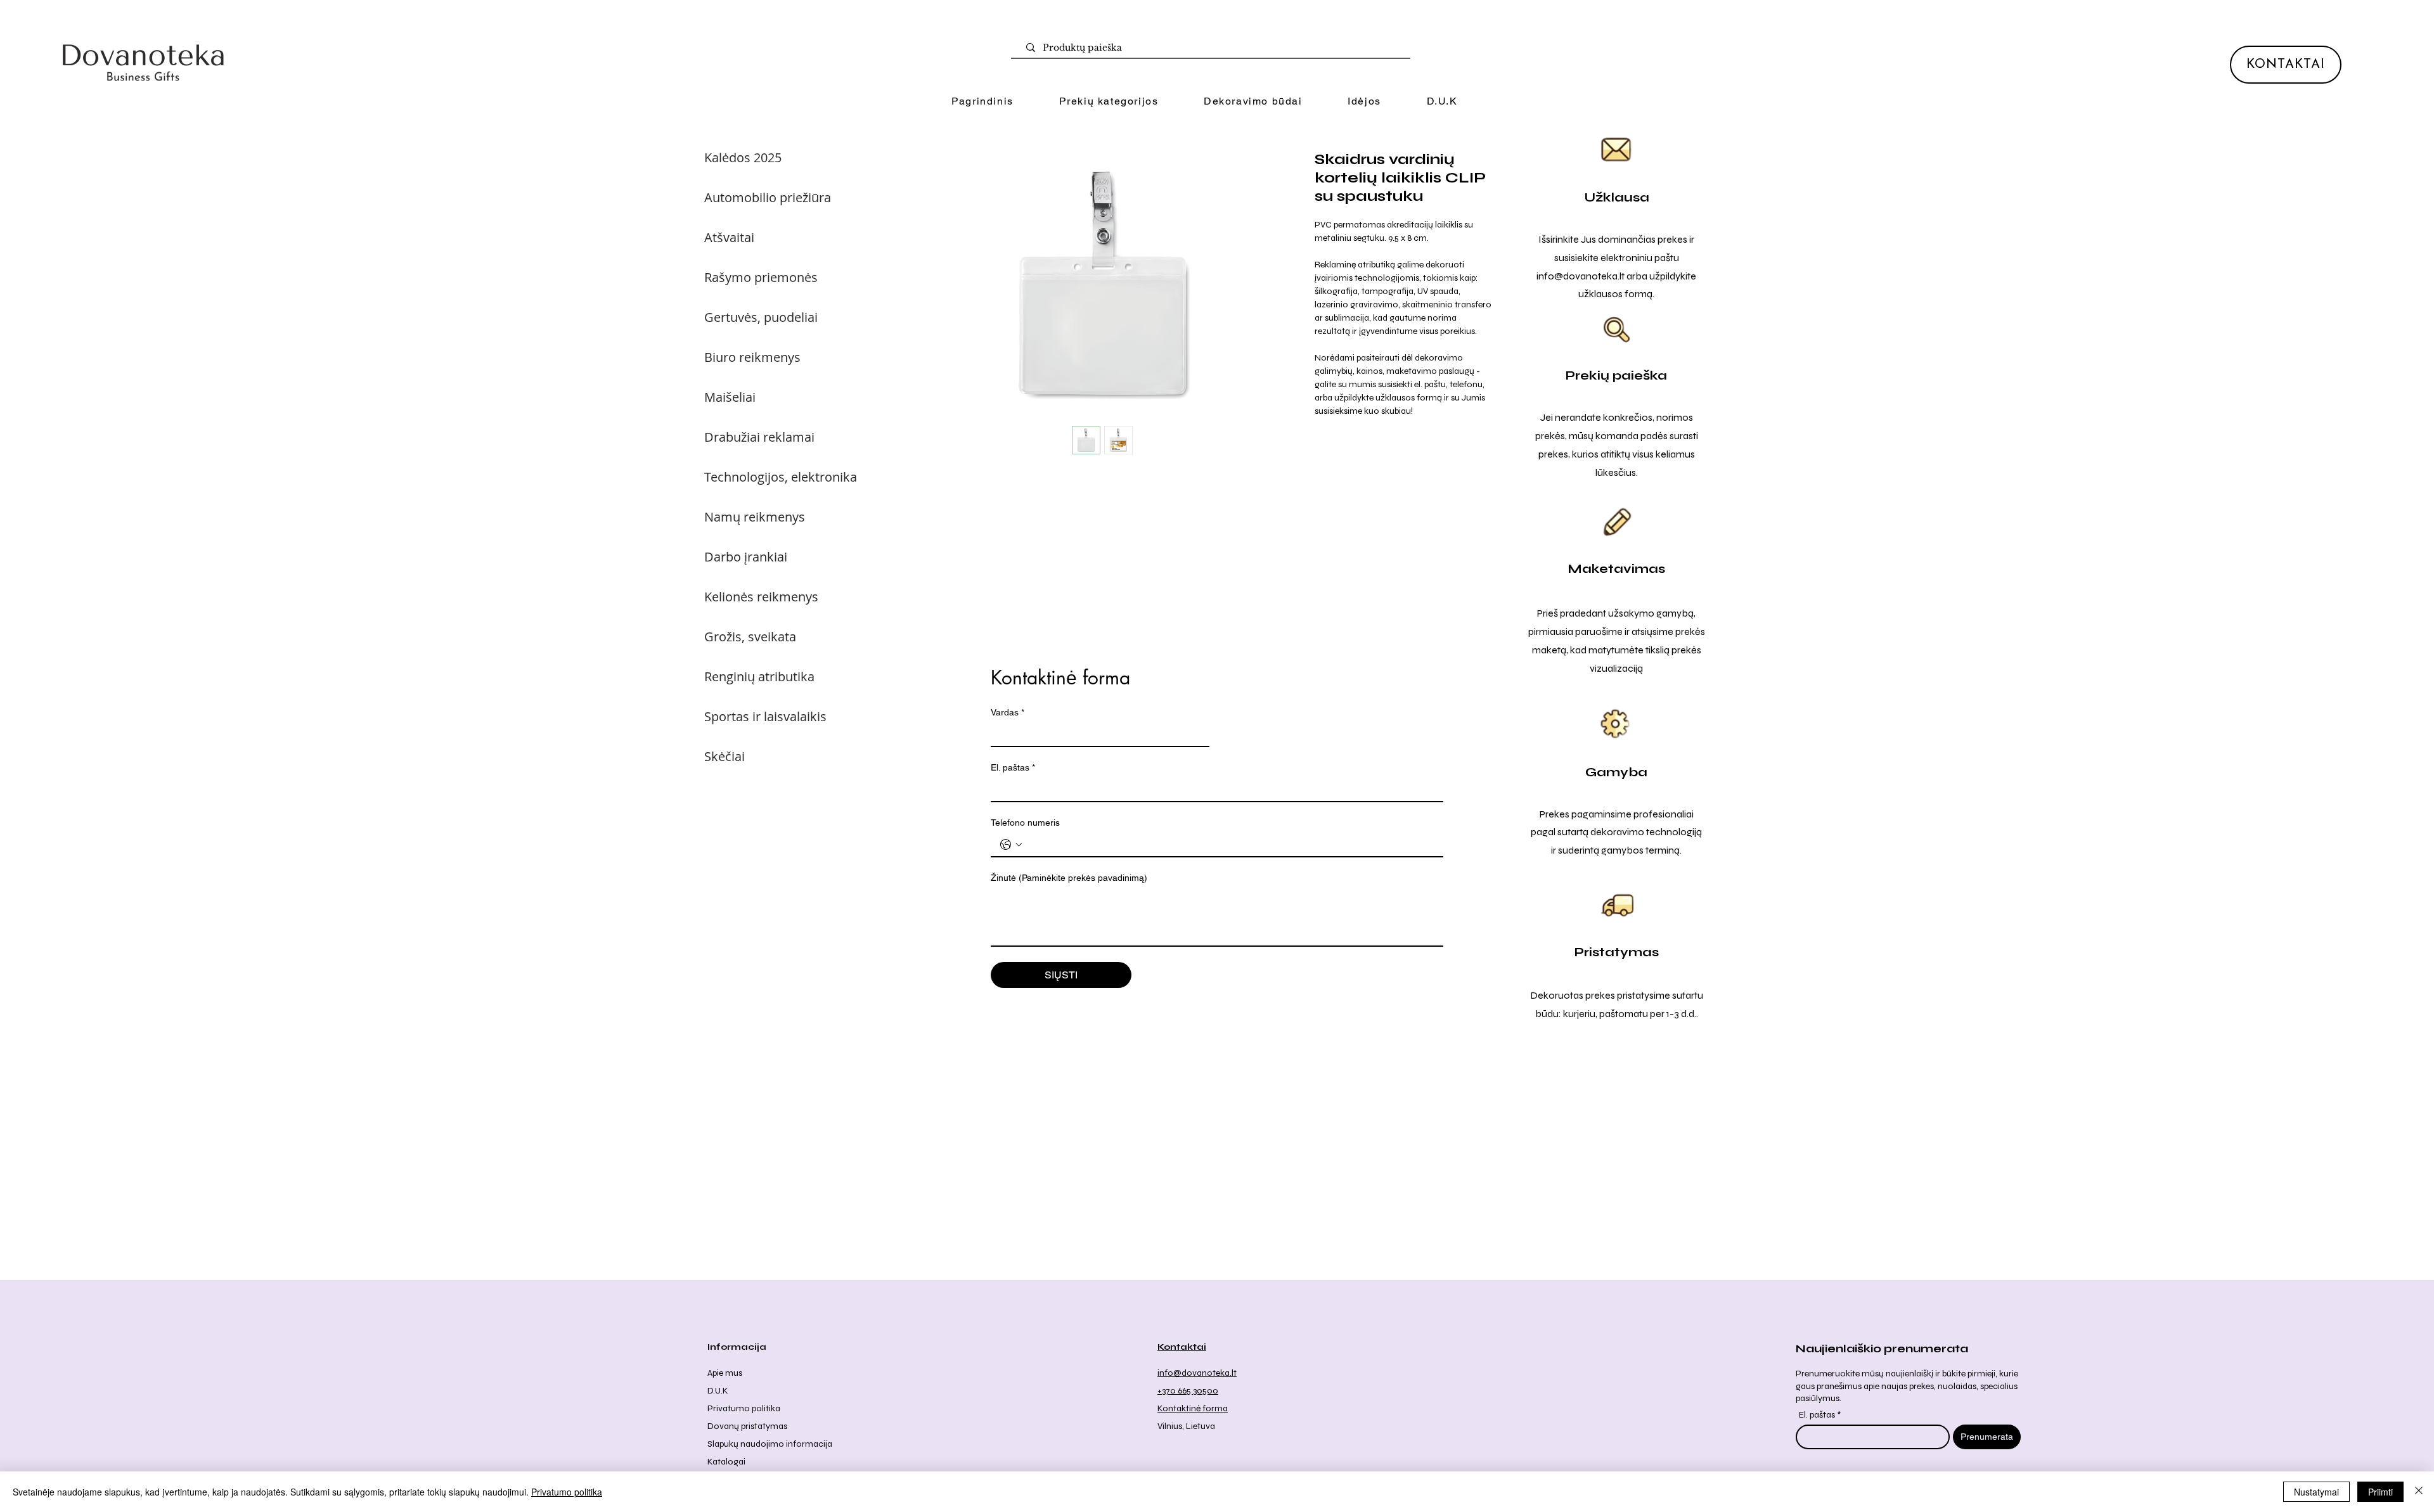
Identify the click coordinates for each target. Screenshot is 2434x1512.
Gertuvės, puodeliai (761, 317)
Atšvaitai (729, 237)
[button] (1109, 102)
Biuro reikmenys (752, 357)
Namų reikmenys (755, 517)
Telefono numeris (1025, 823)
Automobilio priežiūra (768, 197)
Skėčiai (724, 756)
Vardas (1008, 712)
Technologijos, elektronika (781, 477)
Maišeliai (730, 397)
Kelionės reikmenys (761, 597)
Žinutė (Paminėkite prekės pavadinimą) (1069, 878)
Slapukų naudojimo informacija (770, 1444)
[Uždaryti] (2419, 1492)
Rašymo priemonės (761, 277)
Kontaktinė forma (1193, 1408)
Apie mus (725, 1373)
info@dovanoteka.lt (1581, 276)
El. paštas (1013, 767)
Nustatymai (2316, 1492)
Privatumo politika (744, 1408)
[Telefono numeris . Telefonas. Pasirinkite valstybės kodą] (1011, 845)
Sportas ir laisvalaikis (765, 716)
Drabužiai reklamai (759, 437)
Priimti (2380, 1492)
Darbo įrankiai (746, 557)
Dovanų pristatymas (747, 1426)
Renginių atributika (759, 676)
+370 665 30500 (1188, 1391)
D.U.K (718, 1391)
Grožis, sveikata (750, 637)
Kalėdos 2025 (743, 157)
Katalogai (726, 1462)
